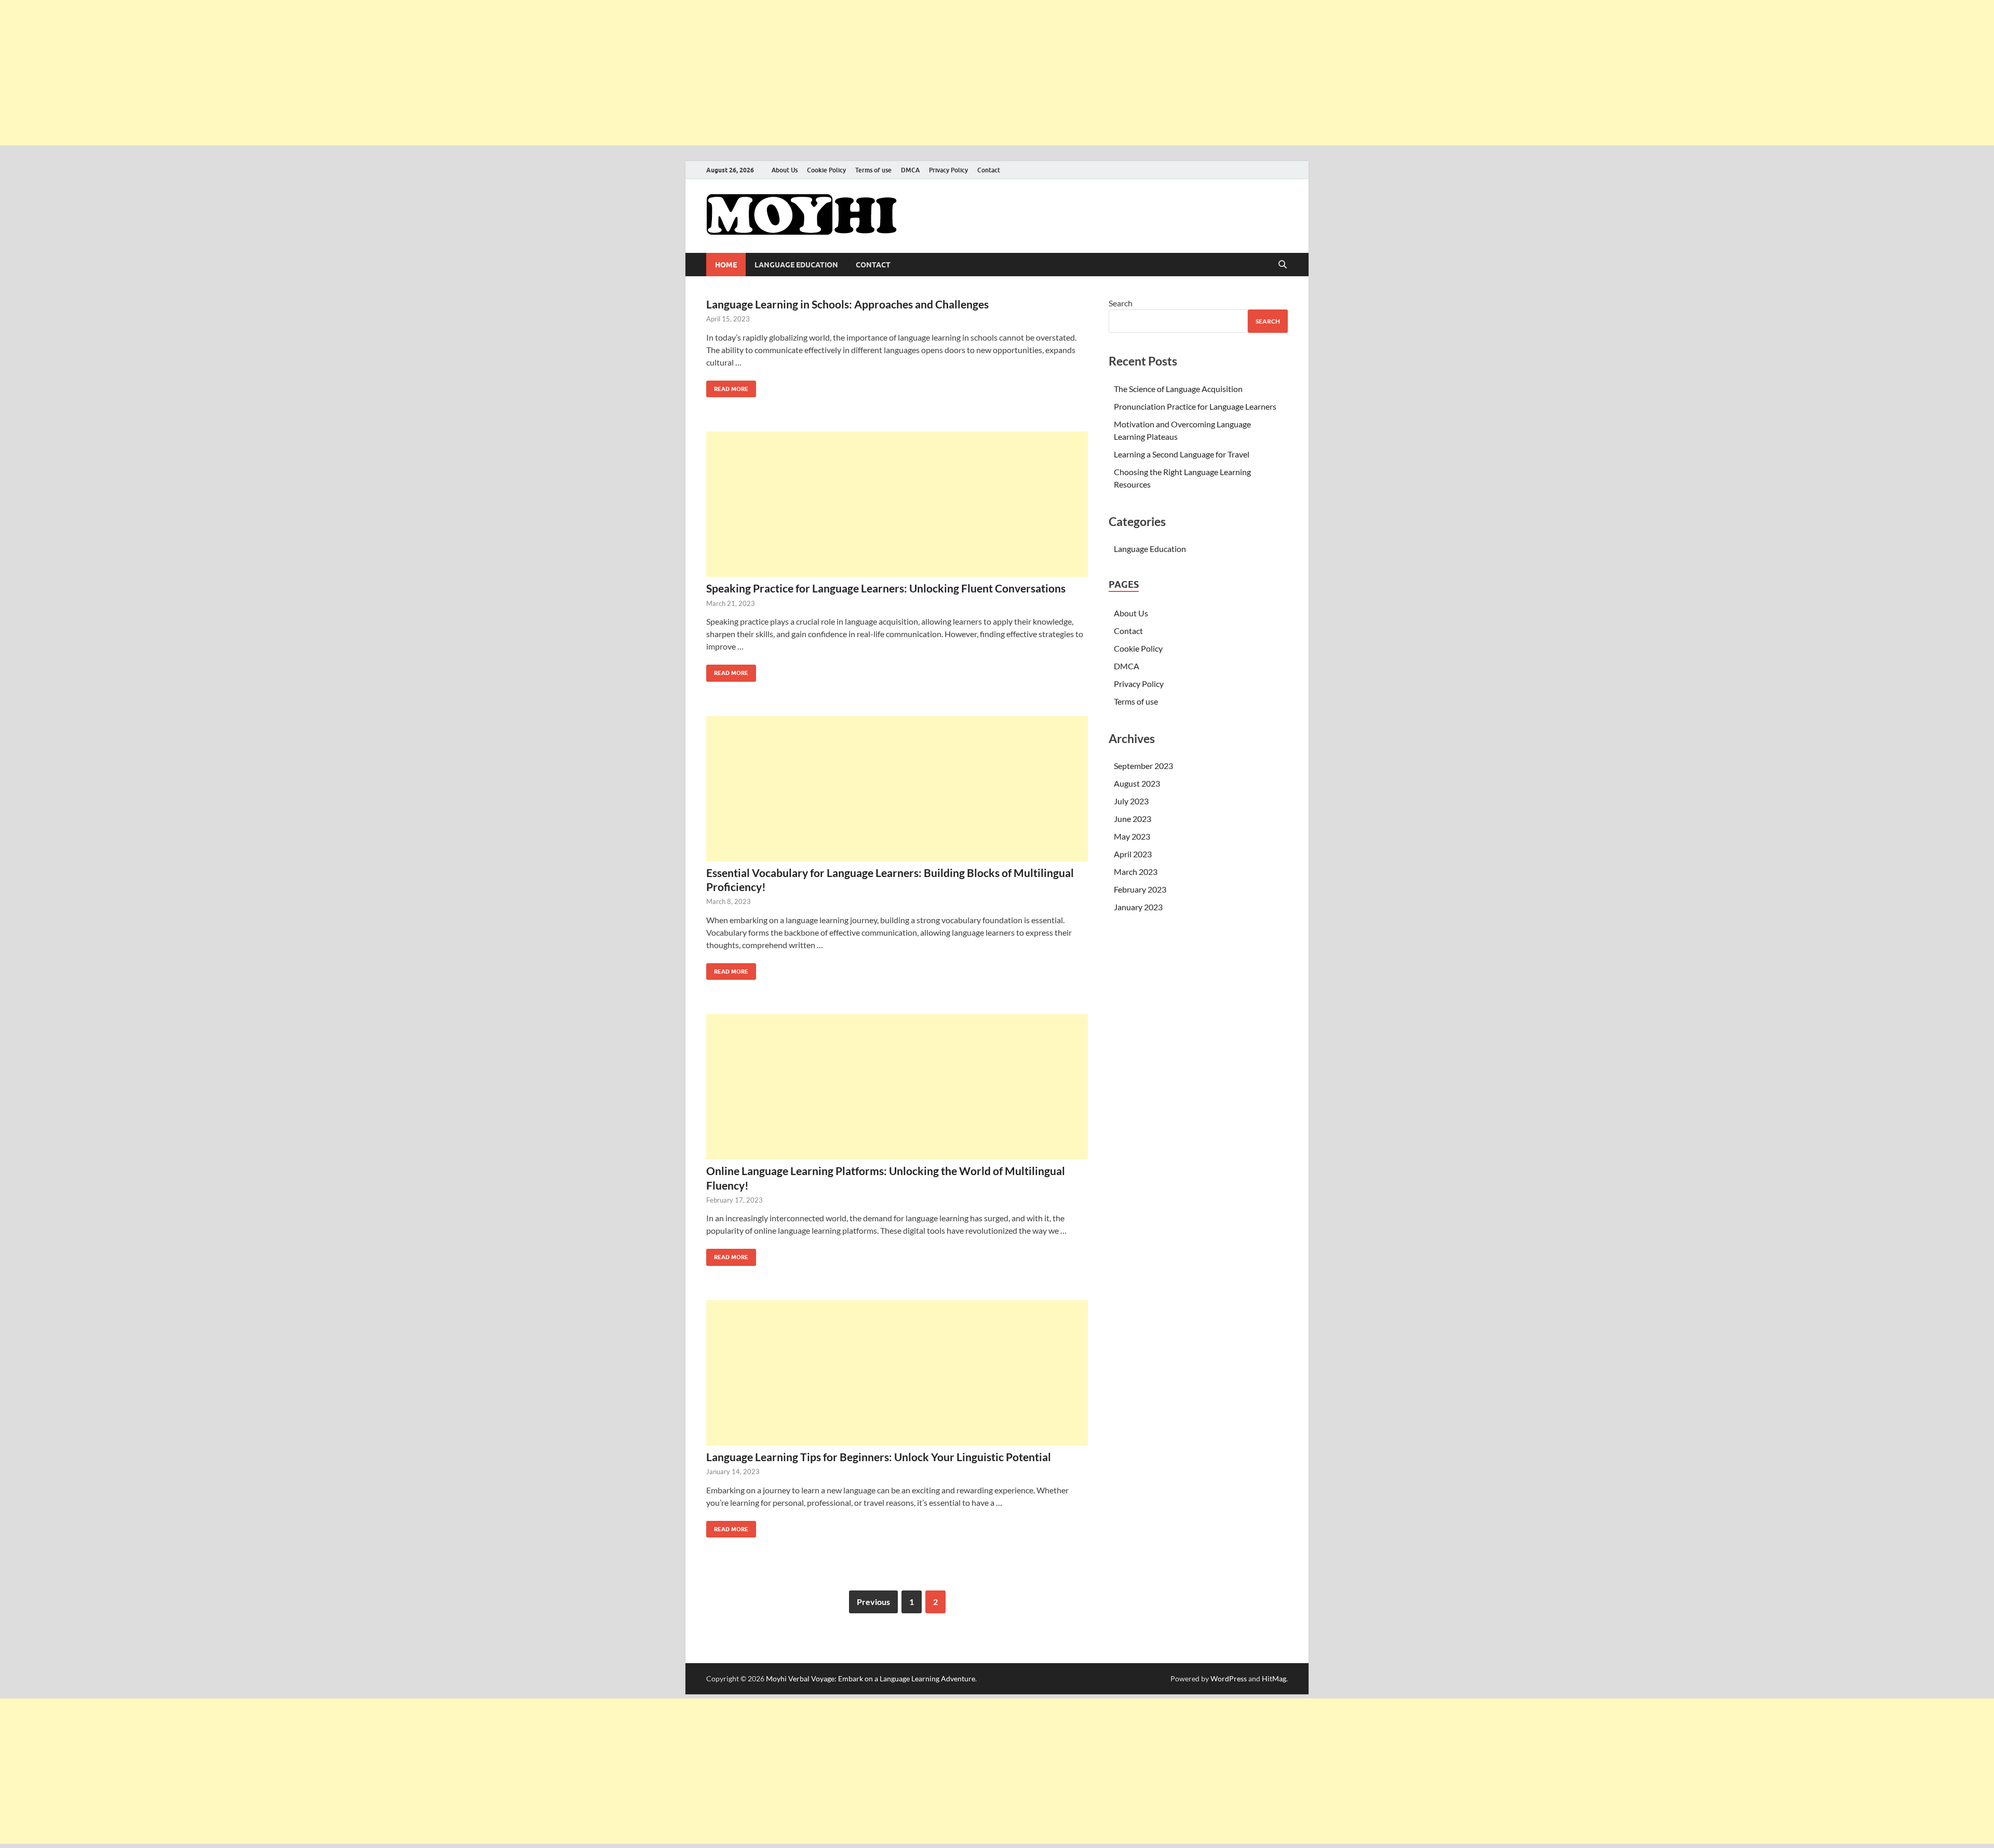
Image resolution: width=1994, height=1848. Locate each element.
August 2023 (1137, 783)
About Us (785, 170)
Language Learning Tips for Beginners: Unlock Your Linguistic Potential (879, 1457)
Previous (873, 1602)
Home (726, 265)
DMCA (910, 170)
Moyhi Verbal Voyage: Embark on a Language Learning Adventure (871, 1678)
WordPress (1229, 1678)
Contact (989, 170)
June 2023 (1133, 819)
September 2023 (1143, 766)
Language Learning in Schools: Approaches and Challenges (847, 304)
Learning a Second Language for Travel (1182, 454)
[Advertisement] (312, 73)
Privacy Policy (948, 170)
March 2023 (1136, 872)
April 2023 (1133, 854)
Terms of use (873, 170)
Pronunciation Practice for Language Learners (1195, 406)
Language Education (796, 265)
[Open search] (1283, 265)
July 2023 (1131, 801)
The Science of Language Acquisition (1178, 389)
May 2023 (1132, 836)
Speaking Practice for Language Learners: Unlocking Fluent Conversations (886, 588)
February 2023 (1140, 889)
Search (1121, 303)
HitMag (1274, 1678)
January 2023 (1138, 907)
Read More (727, 387)
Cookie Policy (826, 170)
